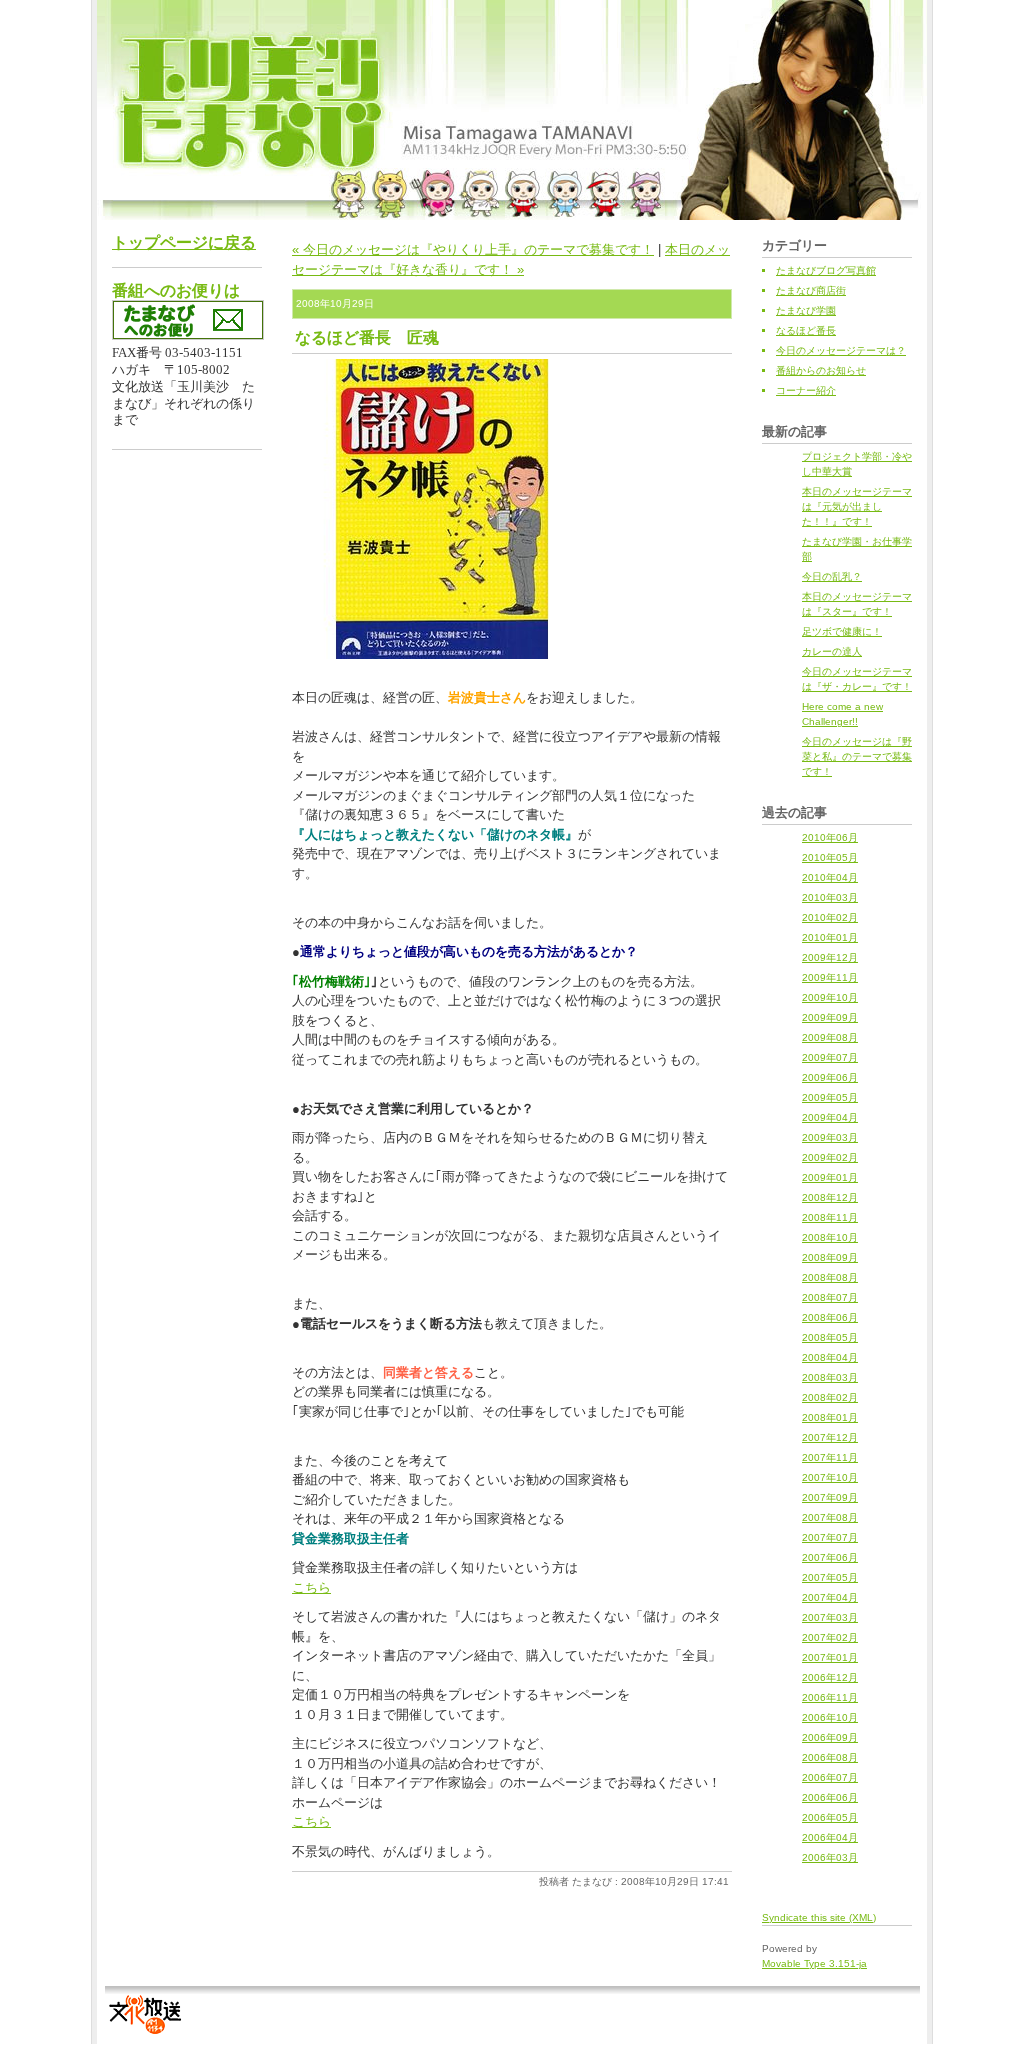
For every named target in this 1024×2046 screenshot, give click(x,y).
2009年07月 (830, 1057)
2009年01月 (830, 1177)
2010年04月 (830, 877)
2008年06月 (830, 1317)
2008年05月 (830, 1337)
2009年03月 (830, 1137)
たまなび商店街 (811, 290)
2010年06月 (830, 837)
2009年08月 (830, 1037)
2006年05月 (830, 1817)
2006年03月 (830, 1857)
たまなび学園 (806, 310)
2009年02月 (830, 1157)
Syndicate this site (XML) (819, 1917)
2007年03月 (830, 1617)
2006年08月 (830, 1757)
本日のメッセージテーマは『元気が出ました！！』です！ (857, 506)
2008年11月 (830, 1217)
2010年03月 (830, 897)
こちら (311, 1587)
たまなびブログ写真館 (826, 270)
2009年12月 (830, 957)
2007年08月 (830, 1517)
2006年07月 (830, 1777)
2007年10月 (830, 1477)
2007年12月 (830, 1437)
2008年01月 (830, 1417)
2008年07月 (830, 1297)
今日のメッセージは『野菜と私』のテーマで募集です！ (857, 756)
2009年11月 (830, 977)
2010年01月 (830, 937)
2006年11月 (830, 1697)
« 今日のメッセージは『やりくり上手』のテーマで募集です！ (473, 249)
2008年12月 (830, 1197)
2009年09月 (830, 1017)
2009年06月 (830, 1077)
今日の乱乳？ (832, 576)
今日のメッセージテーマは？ (841, 350)
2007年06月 (830, 1557)
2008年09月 (830, 1257)
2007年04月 (830, 1597)
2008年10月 (830, 1237)
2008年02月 (830, 1397)
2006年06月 (830, 1797)
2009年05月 (830, 1097)
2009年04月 (830, 1117)
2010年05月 (830, 857)
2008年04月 (830, 1357)
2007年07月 (830, 1537)
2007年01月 (830, 1657)
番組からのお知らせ (821, 370)
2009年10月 (830, 997)
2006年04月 (830, 1837)
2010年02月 (830, 917)
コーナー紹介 (806, 390)
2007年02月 (830, 1637)
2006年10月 (830, 1717)
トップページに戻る (184, 242)
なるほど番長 (806, 330)
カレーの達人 (832, 651)
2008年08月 (830, 1277)
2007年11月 (830, 1457)
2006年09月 (830, 1737)
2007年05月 (830, 1577)
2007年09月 (830, 1497)
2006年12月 (830, 1677)
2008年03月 (830, 1377)
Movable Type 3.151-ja (814, 1963)
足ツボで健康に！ (842, 631)
